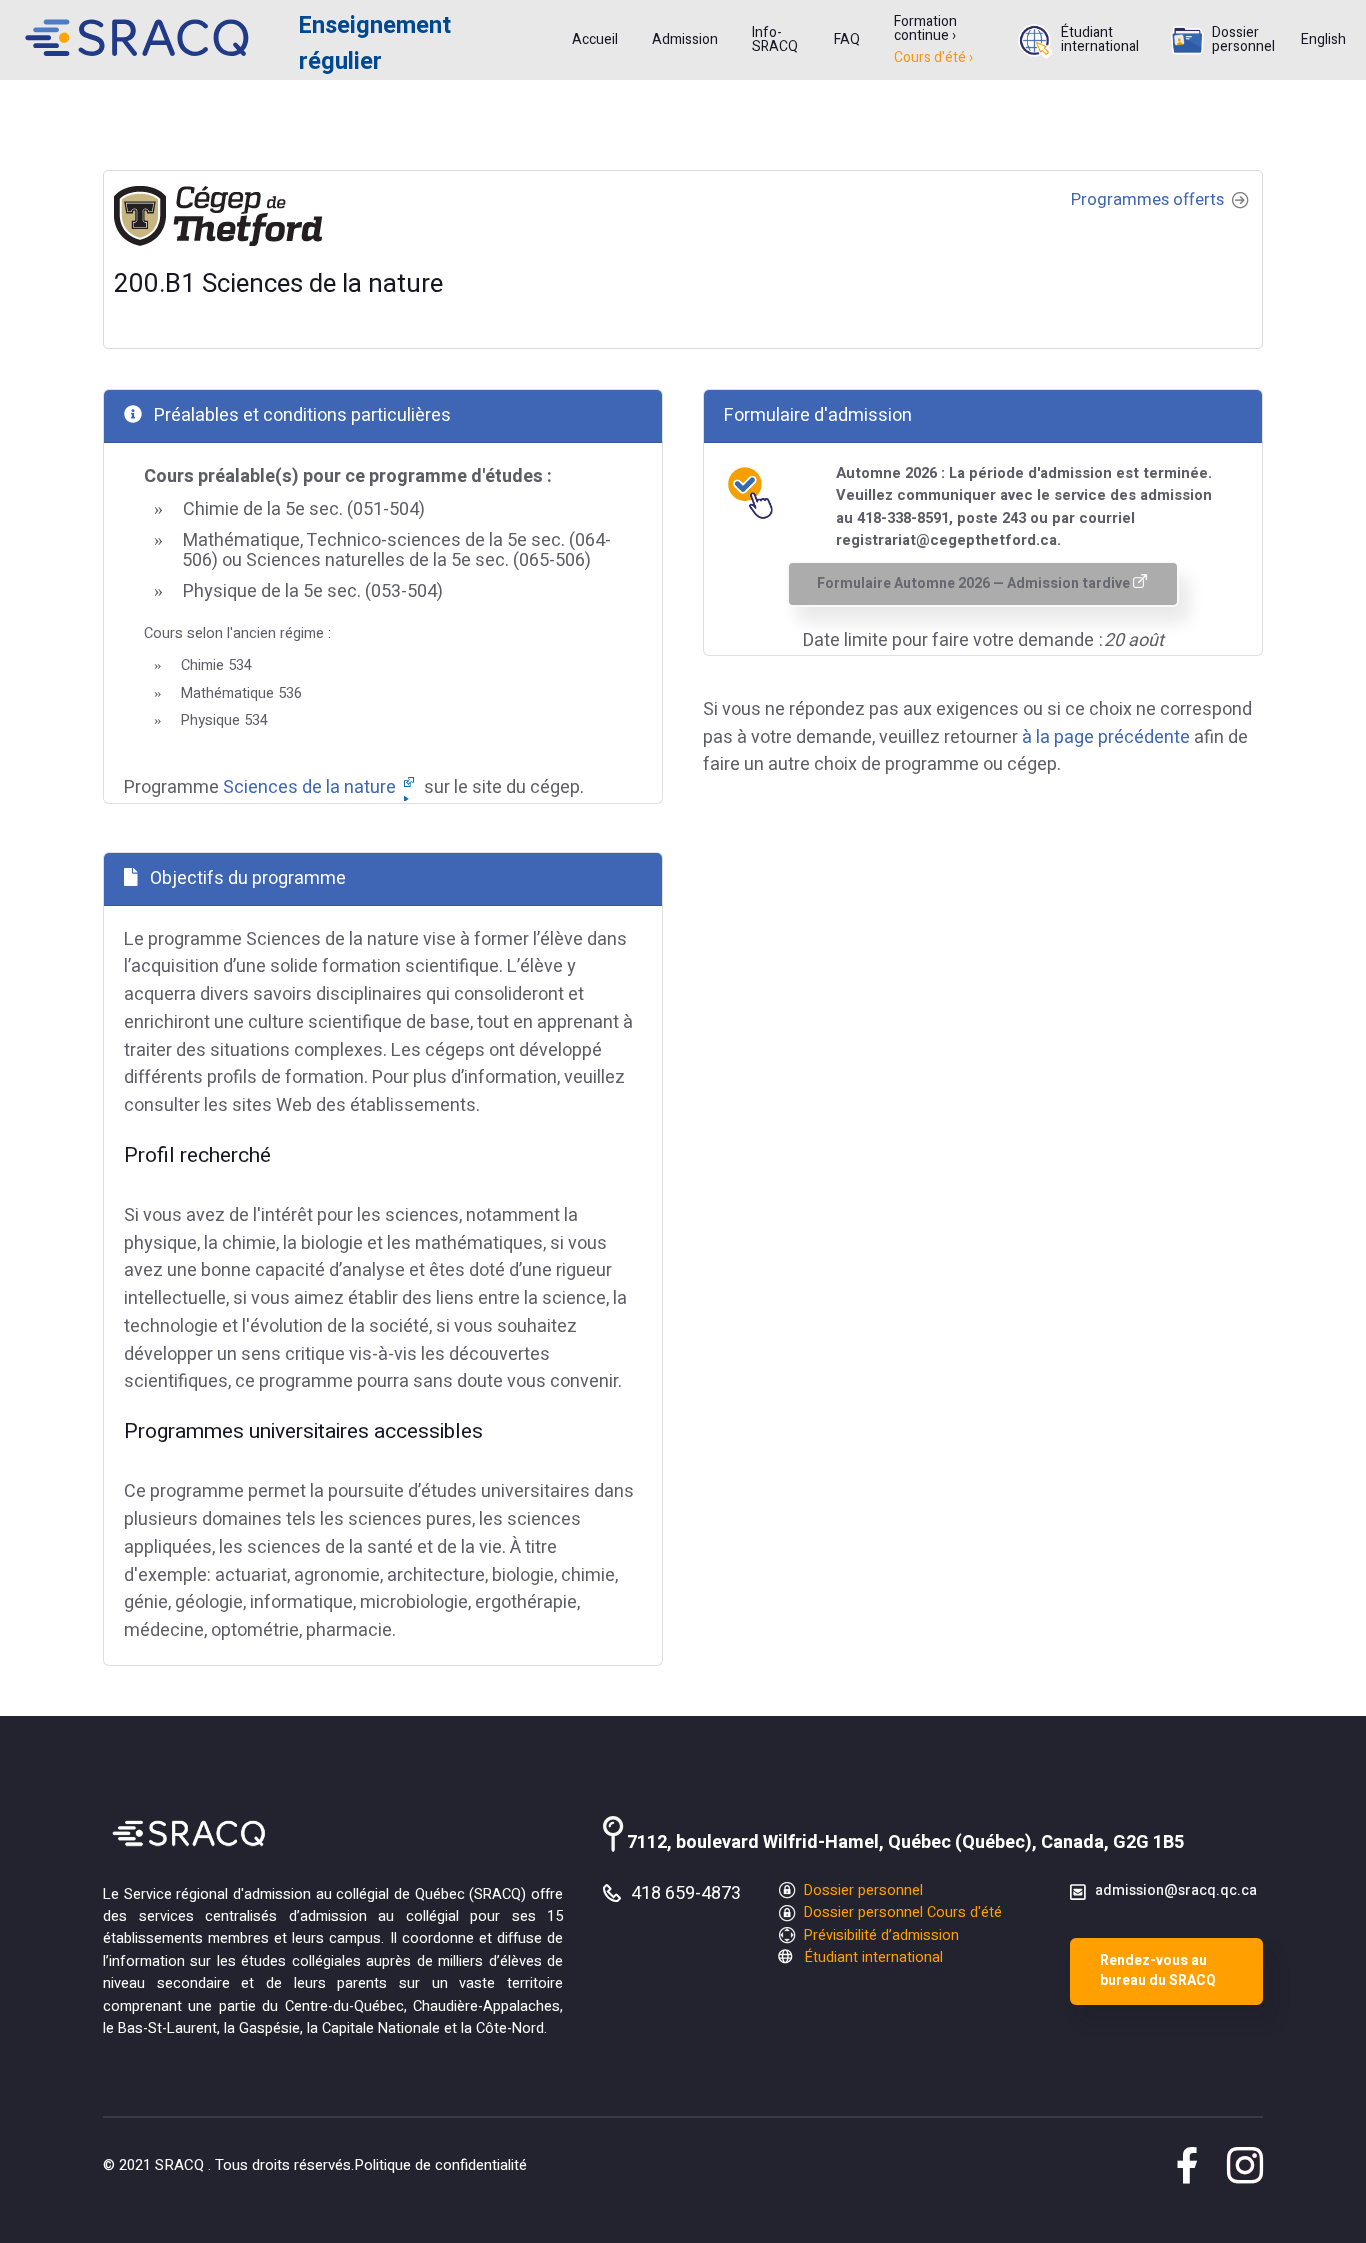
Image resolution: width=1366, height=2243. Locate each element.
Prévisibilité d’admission (879, 1935)
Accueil (595, 40)
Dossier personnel (1243, 40)
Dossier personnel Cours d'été (901, 1912)
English (1323, 40)
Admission (685, 40)
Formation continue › (925, 29)
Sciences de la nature (311, 787)
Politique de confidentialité (440, 2165)
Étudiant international (1100, 40)
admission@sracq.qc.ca (1176, 1890)
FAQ (847, 40)
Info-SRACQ (775, 40)
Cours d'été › (933, 58)
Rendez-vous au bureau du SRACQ (1158, 1971)
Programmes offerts (1149, 199)
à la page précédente (1106, 737)
